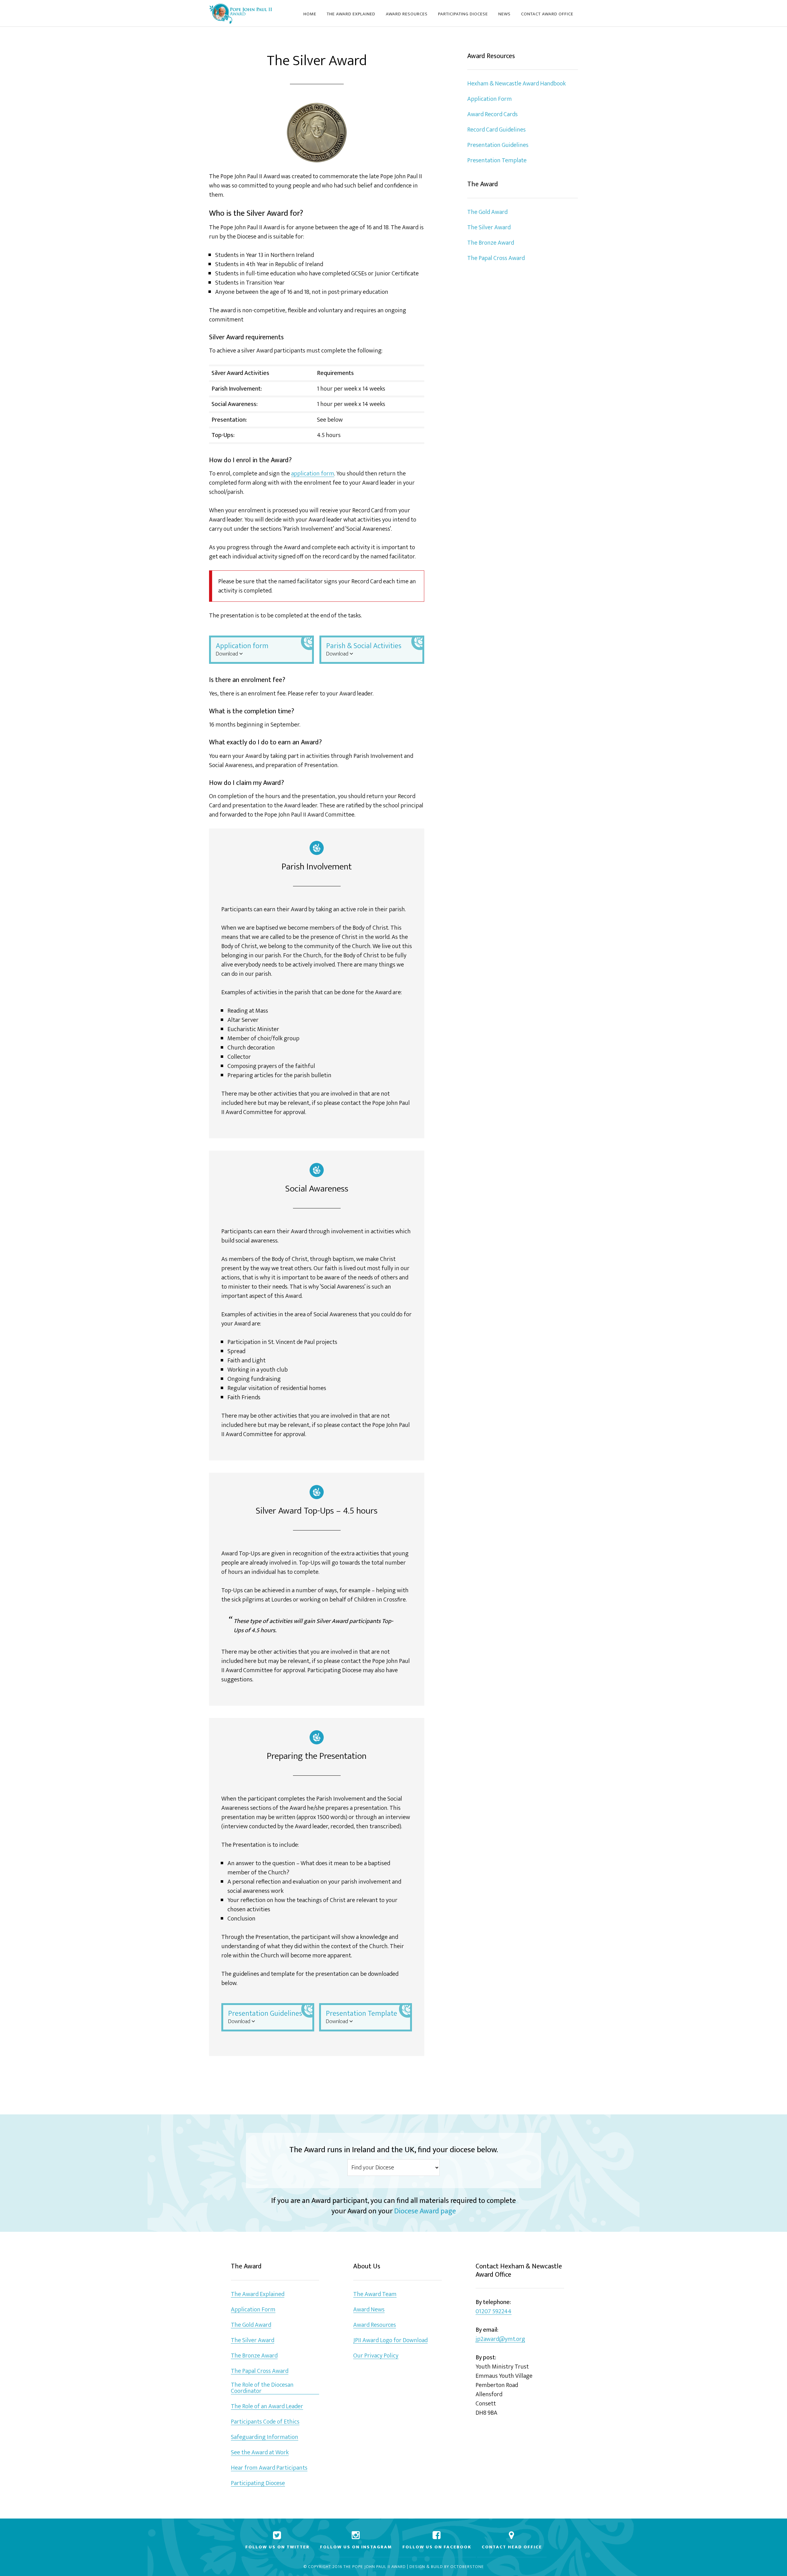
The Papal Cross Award (496, 258)
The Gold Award (487, 212)
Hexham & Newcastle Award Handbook (516, 84)
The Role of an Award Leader (267, 2407)
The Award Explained (258, 2294)
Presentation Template (362, 2017)
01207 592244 (494, 2312)
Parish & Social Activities (364, 649)
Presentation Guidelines (265, 2017)
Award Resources (375, 2325)
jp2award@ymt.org (500, 2339)
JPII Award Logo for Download (390, 2340)
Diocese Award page (425, 2211)
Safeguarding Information (265, 2437)
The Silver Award (489, 227)
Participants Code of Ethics (265, 2422)
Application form (242, 649)
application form (313, 474)
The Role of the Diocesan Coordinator (262, 2388)
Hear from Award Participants (269, 2468)
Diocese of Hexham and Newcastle (241, 13)
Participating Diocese (258, 2483)
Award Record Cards (492, 114)
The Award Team (375, 2294)
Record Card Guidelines (496, 130)
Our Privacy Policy (376, 2356)
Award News (369, 2310)
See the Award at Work (260, 2453)
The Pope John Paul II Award (375, 2567)
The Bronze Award (491, 243)
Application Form (490, 99)
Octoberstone (467, 2567)
